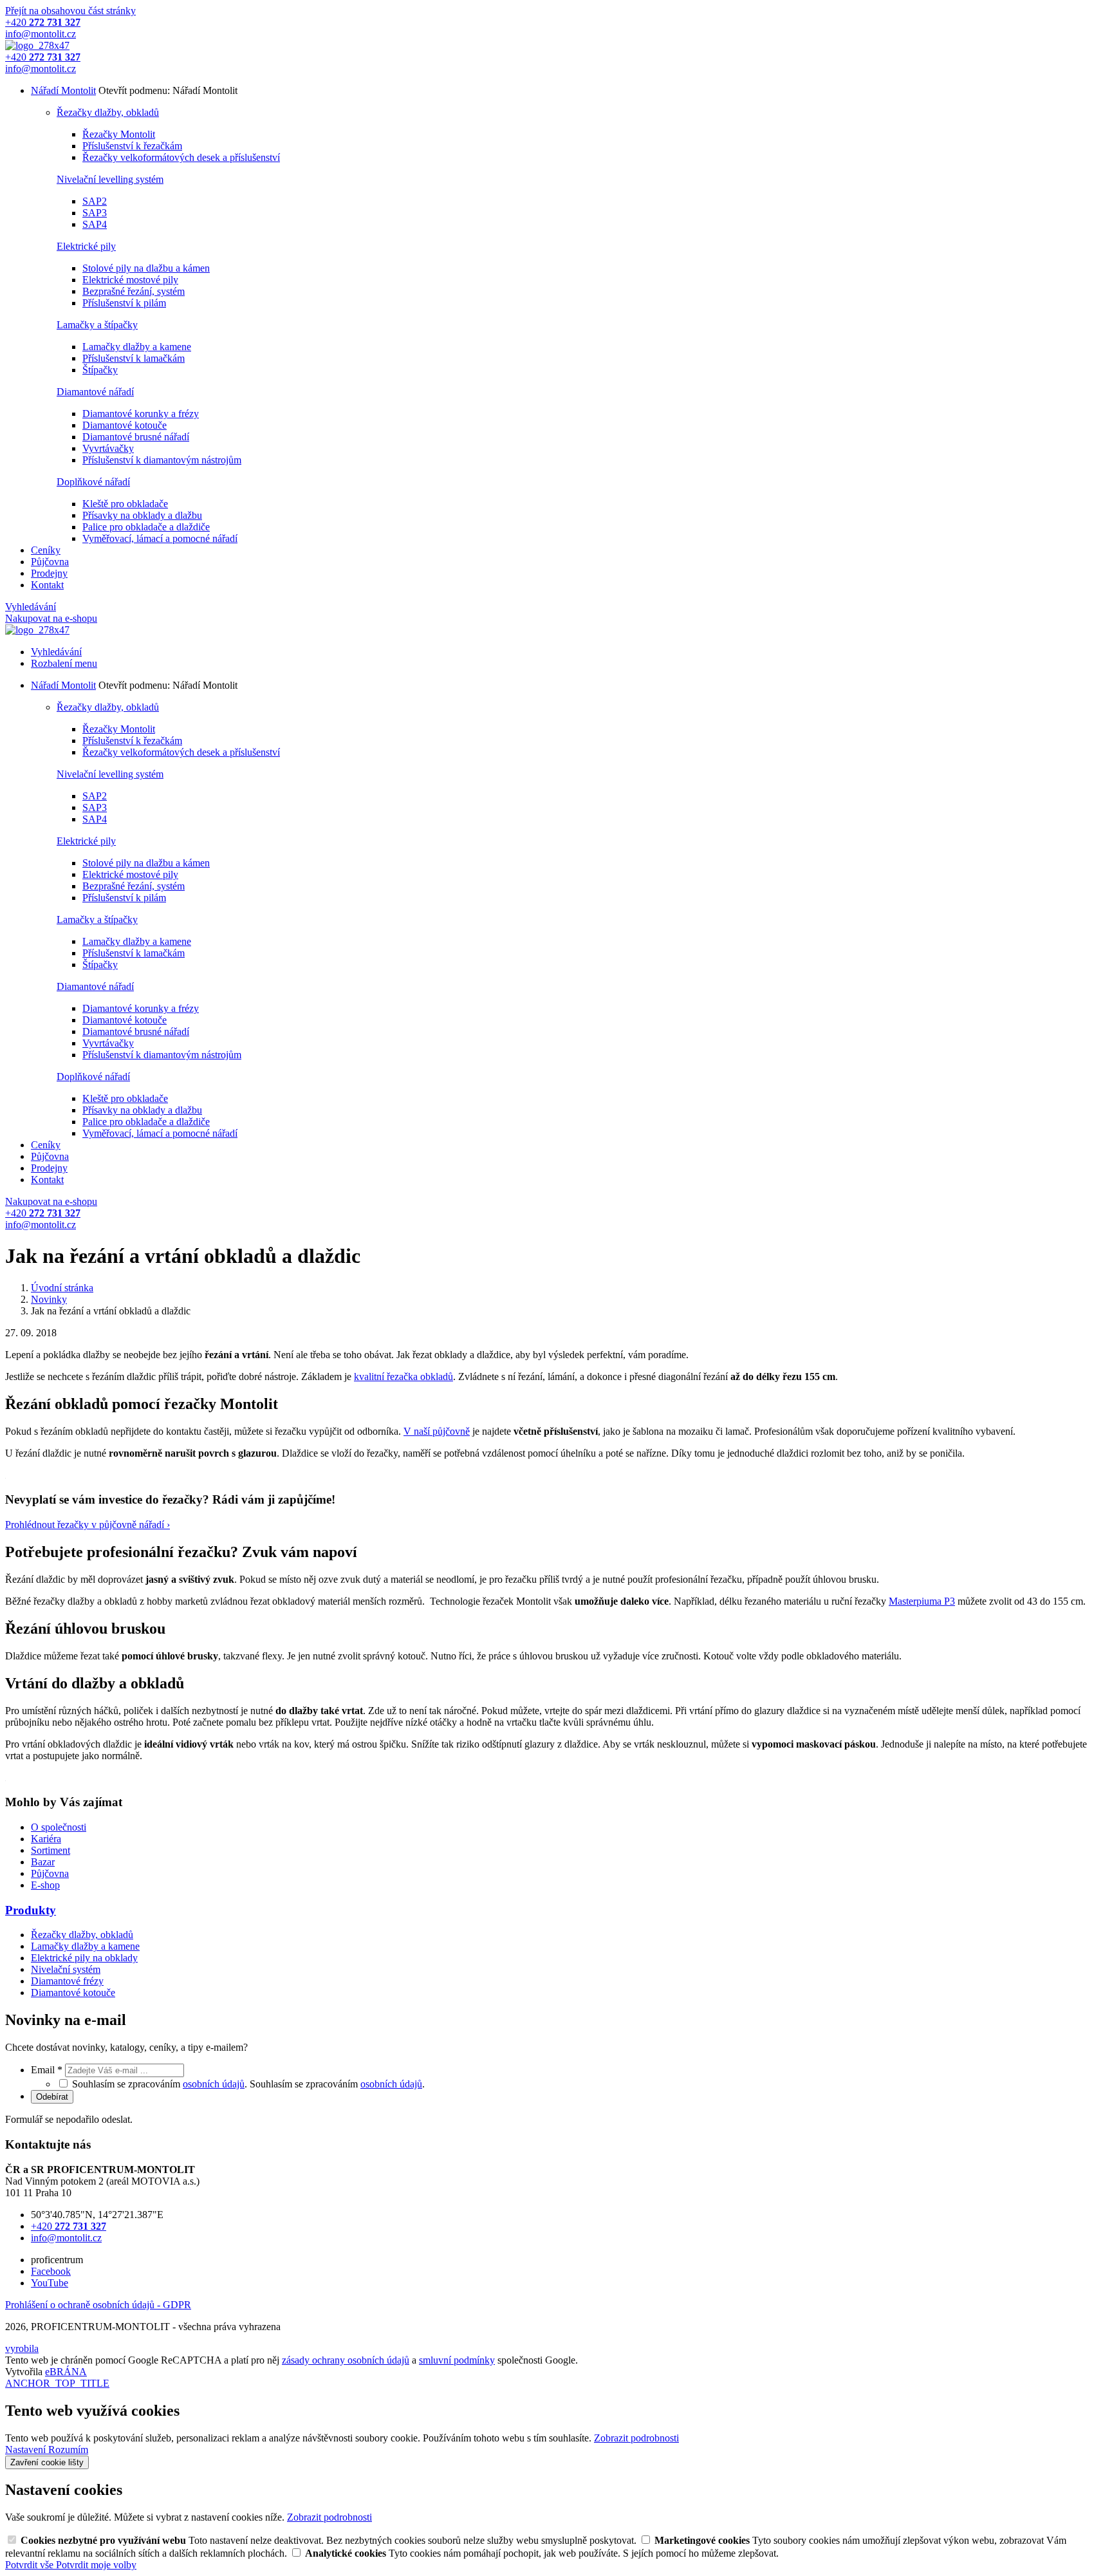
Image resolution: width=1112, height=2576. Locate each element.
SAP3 (95, 213)
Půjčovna (50, 562)
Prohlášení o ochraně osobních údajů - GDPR (98, 2305)
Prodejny (49, 573)
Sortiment (51, 1850)
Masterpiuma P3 (922, 1601)
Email (47, 2070)
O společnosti (59, 1827)
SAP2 (95, 201)
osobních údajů (214, 2084)
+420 (69, 2226)
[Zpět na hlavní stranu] (37, 45)
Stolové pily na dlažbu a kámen (146, 268)
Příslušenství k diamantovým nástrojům (162, 460)
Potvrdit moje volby (96, 2565)
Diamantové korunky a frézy (141, 414)
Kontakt (47, 585)
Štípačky (100, 370)
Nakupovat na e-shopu (51, 618)
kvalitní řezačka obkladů (403, 1377)
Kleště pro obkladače (125, 504)
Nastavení (27, 2450)
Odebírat (52, 2097)
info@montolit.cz (66, 2238)
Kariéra (46, 1839)
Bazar (43, 1862)
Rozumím (68, 2450)
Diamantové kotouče (125, 425)
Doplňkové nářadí (93, 482)
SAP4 (95, 224)
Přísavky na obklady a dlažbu (142, 515)
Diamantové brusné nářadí (136, 437)
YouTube (50, 2283)
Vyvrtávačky (108, 448)
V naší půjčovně (437, 1431)
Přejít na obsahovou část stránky (70, 11)
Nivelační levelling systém (110, 179)
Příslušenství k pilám (124, 303)
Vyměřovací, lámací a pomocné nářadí (160, 538)
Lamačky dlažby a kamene (137, 347)
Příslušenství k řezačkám (132, 146)
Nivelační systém (66, 1969)
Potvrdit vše (31, 2565)
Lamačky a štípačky (97, 325)
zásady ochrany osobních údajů (346, 2360)
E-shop (45, 1885)
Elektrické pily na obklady (84, 1958)
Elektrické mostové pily (130, 280)
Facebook (51, 2271)
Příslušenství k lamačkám (134, 358)
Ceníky (46, 550)
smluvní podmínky (457, 2360)
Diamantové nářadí (95, 392)
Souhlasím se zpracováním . (337, 2084)
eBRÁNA (66, 2372)
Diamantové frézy (67, 1981)
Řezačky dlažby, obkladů (108, 112)
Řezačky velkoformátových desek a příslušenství (181, 157)
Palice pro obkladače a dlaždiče (146, 527)
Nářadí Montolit (63, 90)
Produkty (31, 1910)
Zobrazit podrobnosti (636, 2438)
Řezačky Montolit (119, 134)
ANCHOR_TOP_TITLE (57, 2383)
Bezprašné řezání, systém (134, 291)
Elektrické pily (86, 246)
